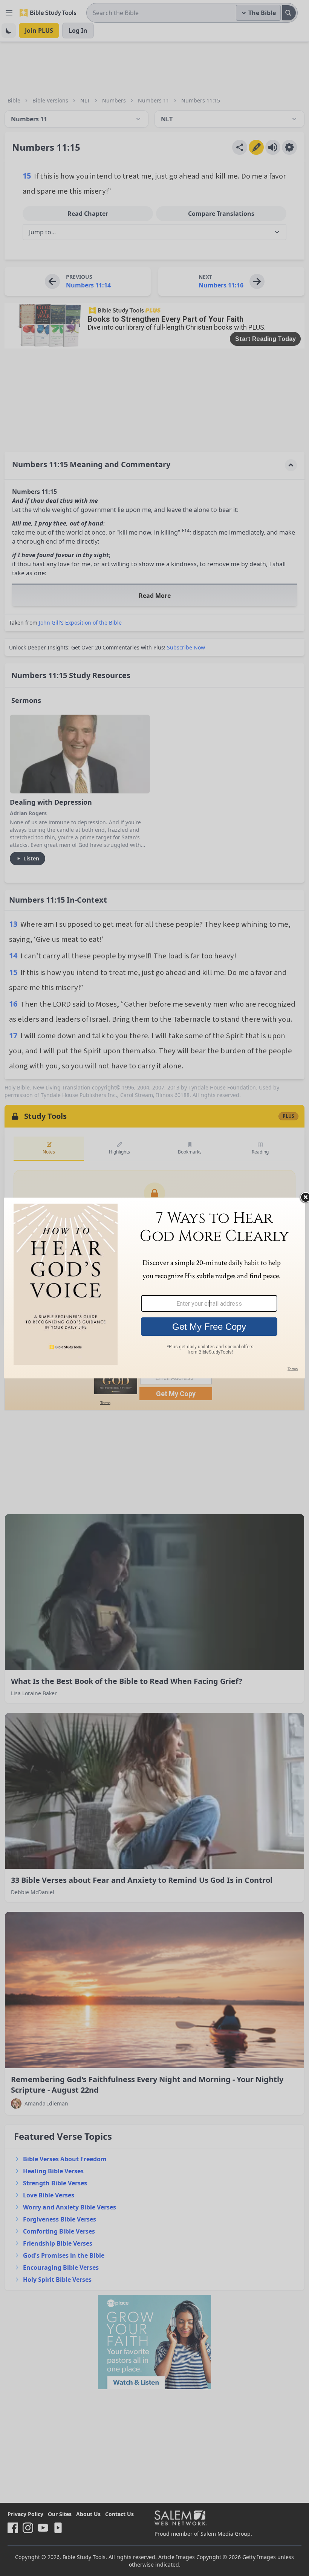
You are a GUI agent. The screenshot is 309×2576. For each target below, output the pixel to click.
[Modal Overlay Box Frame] (154, 1288)
